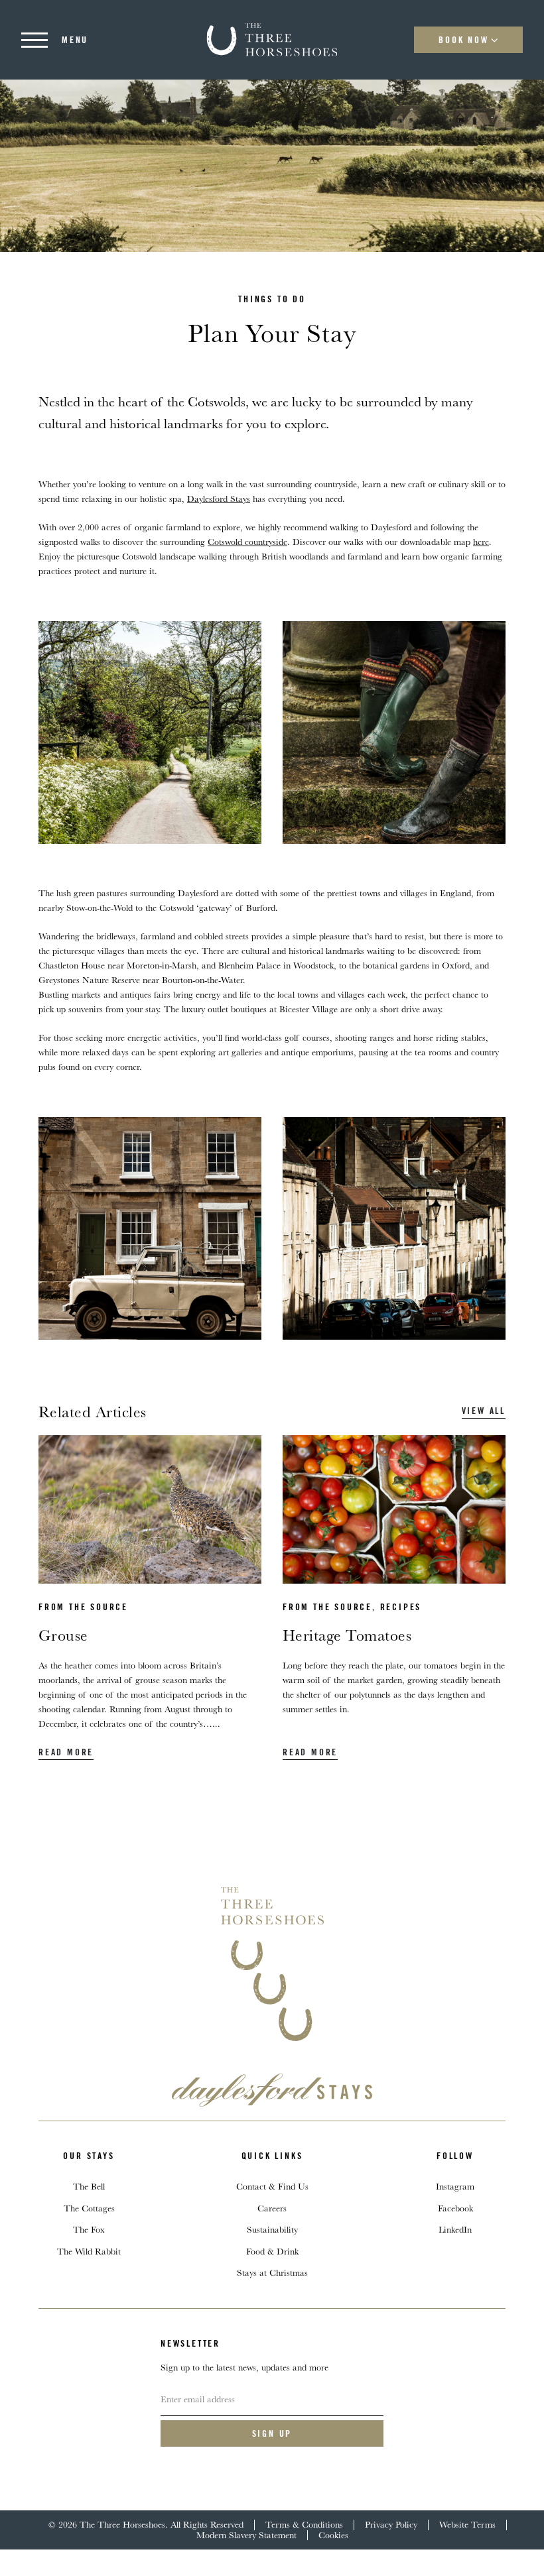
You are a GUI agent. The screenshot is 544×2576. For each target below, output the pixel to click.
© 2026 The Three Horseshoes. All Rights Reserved (146, 2524)
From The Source (83, 1607)
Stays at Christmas (272, 2272)
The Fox (89, 2229)
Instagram (455, 2186)
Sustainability (272, 2229)
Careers (272, 2208)
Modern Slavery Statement (246, 2535)
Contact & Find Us (272, 2186)
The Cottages (89, 2208)
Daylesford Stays (219, 498)
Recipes (401, 1607)
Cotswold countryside (247, 542)
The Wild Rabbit (89, 2251)
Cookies (333, 2535)
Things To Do (272, 299)
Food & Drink (272, 2251)
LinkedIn (455, 2229)
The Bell (89, 2186)
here (481, 542)
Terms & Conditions (304, 2524)
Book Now (463, 40)
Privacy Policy (391, 2524)
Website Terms (467, 2524)
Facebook (455, 2208)
